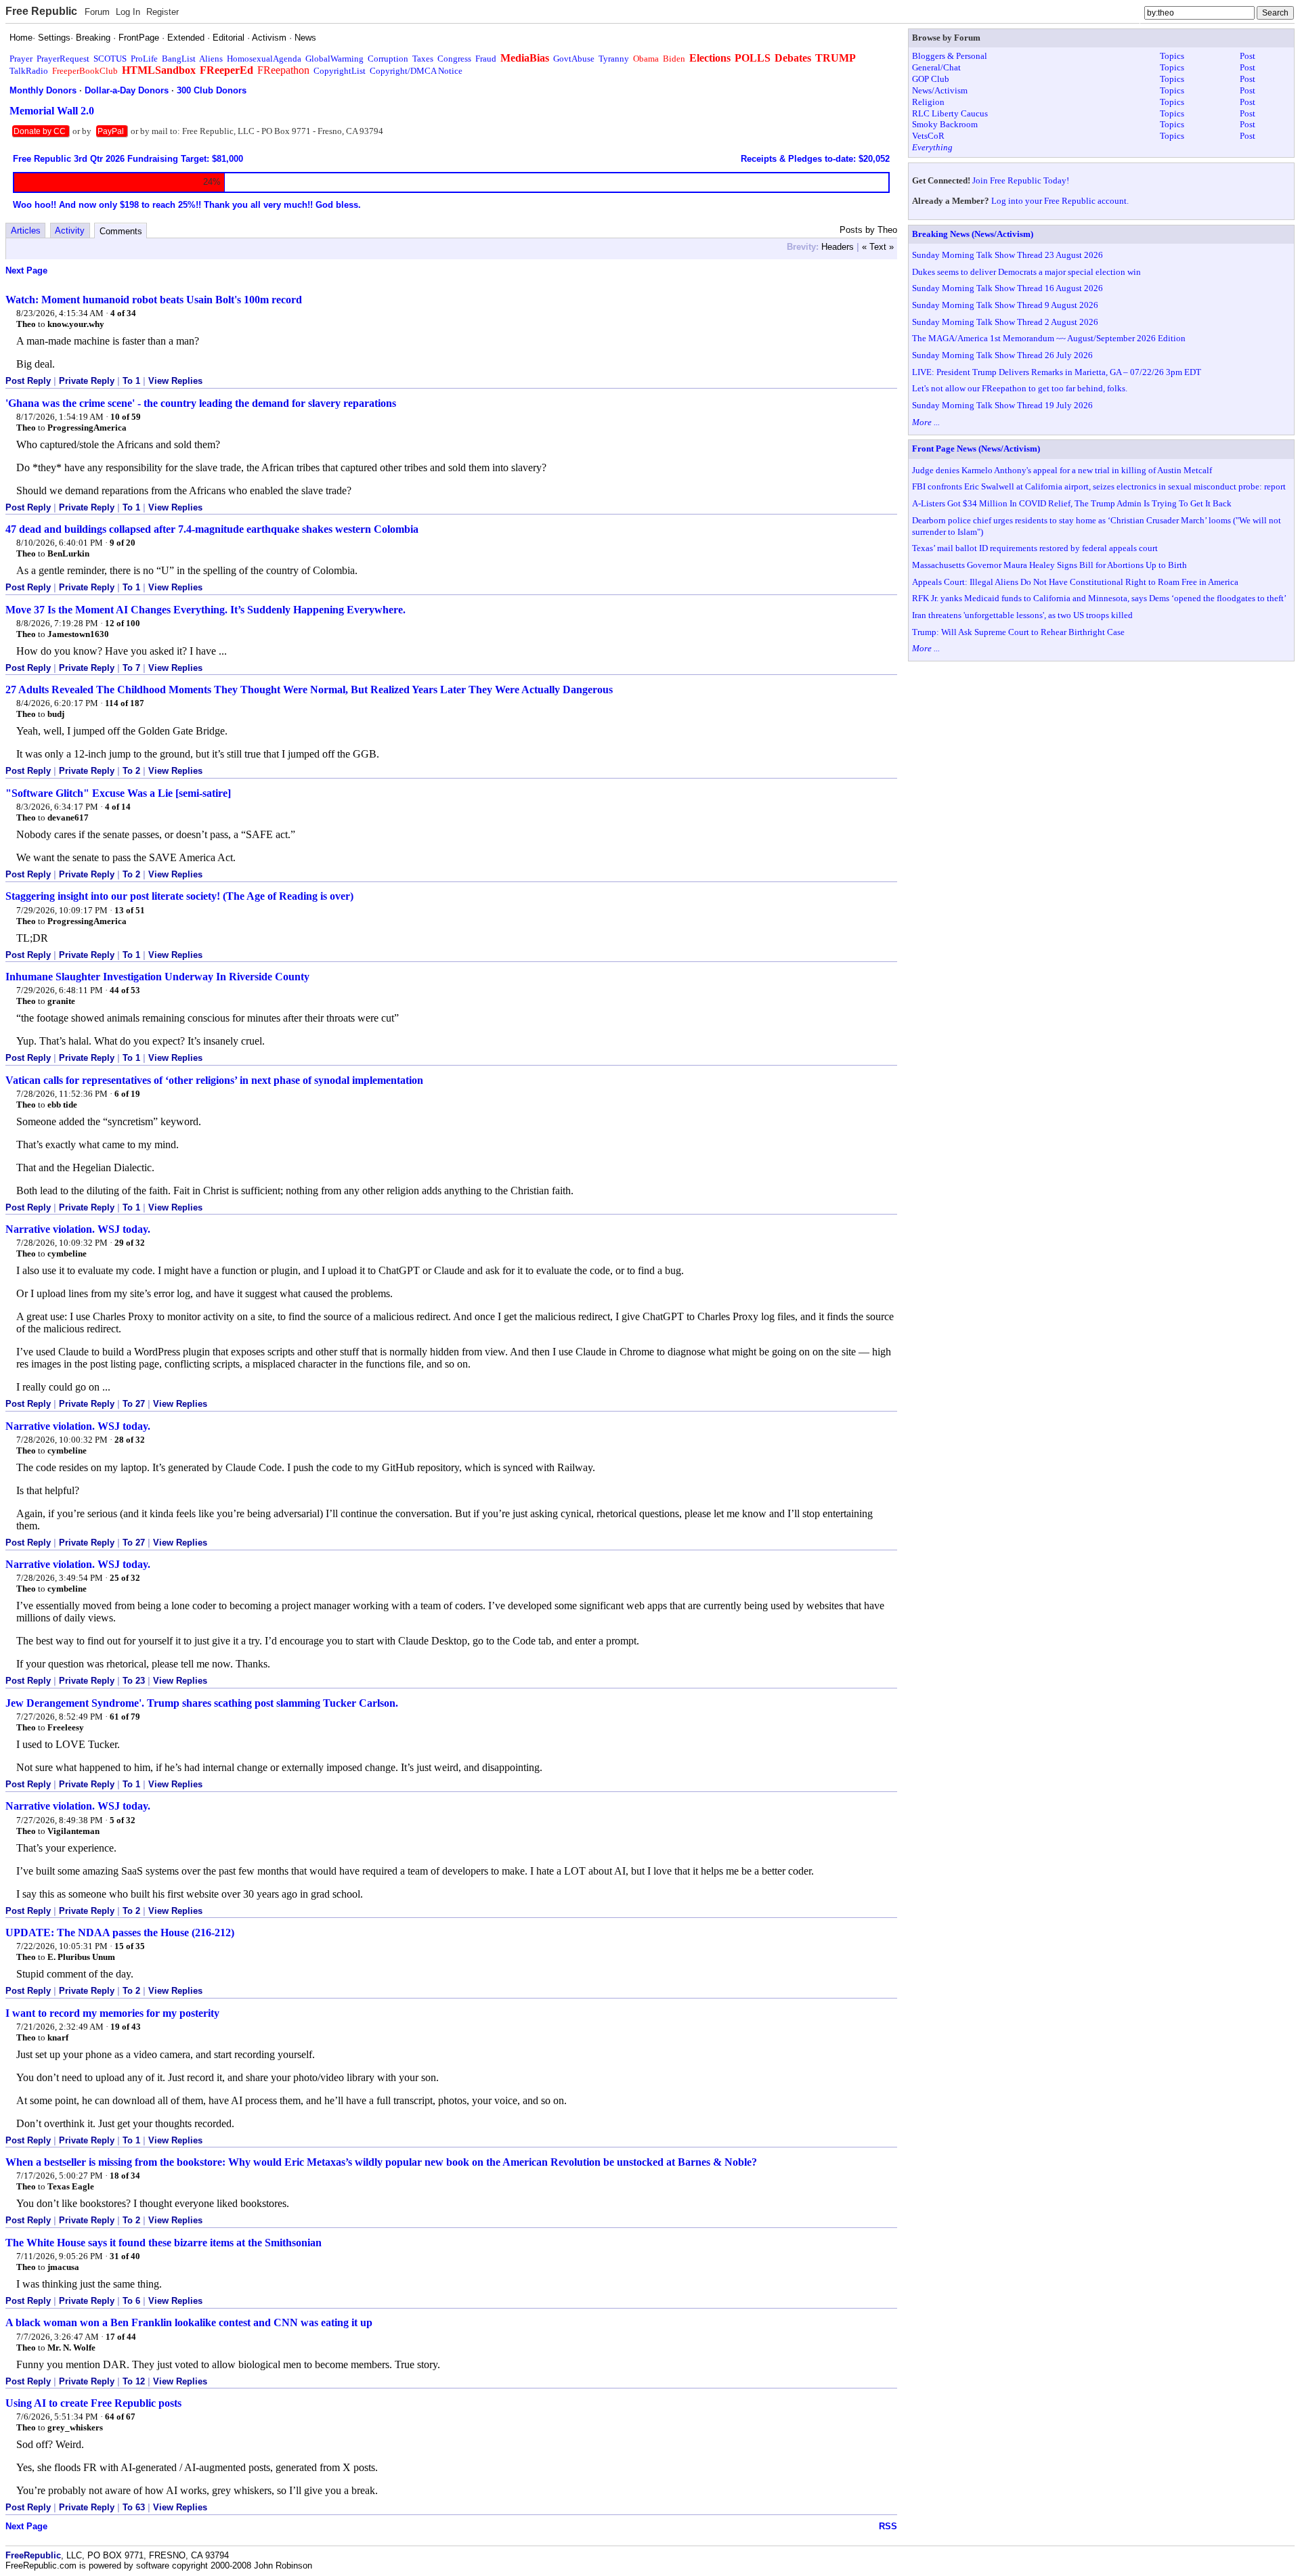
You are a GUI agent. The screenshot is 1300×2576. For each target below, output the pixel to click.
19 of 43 (126, 2027)
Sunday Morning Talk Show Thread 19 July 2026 (1002, 405)
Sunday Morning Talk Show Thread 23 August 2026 (1007, 255)
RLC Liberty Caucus (950, 113)
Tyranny (614, 59)
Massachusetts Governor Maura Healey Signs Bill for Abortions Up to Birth (1049, 565)
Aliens (211, 59)
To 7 (131, 668)
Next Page (26, 270)
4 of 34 (123, 313)
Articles (26, 231)
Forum (97, 12)
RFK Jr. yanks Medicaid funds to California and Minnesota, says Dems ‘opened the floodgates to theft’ (1099, 598)
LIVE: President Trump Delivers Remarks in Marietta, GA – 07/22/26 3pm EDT (1057, 372)
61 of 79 (125, 1717)
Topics (1172, 56)
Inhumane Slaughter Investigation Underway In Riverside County (157, 977)
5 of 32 (123, 1820)
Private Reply (87, 381)
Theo (26, 324)
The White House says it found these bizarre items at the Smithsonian (164, 2243)
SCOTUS (110, 59)
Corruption (388, 59)
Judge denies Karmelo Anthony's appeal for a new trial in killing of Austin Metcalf (1062, 470)
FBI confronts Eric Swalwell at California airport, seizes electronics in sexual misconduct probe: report (1099, 486)
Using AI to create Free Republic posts (93, 2403)
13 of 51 (130, 910)
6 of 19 (127, 1094)
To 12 (134, 2381)
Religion (928, 102)
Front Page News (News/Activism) (976, 449)
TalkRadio (29, 71)
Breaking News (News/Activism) (973, 234)
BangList (179, 59)
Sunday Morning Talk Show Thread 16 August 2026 (1007, 288)
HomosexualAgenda (264, 59)
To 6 (131, 2301)
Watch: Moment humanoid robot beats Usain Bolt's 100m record (154, 300)
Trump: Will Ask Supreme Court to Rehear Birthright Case (1018, 632)
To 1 (131, 381)
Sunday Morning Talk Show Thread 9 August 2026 (1005, 305)
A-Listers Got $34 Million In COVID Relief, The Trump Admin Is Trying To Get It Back (1072, 503)
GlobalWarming (334, 59)
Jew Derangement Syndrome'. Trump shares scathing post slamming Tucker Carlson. (202, 1703)
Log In (128, 12)
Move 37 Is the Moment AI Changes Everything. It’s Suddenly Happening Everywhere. (205, 610)
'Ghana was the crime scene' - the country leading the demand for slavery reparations (201, 403)
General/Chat (936, 67)
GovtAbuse (574, 59)
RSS (888, 2526)
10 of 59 (126, 417)
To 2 (131, 771)
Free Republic (41, 11)
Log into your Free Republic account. (1060, 201)
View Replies (175, 381)
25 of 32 (125, 1578)
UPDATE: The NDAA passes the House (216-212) (120, 1933)
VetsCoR (928, 136)
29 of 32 (130, 1243)
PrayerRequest (63, 59)
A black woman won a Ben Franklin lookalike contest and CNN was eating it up (189, 2322)
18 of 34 (125, 2176)
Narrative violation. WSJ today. (78, 1229)
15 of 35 (130, 1946)
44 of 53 (125, 990)
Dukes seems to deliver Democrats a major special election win (1026, 272)
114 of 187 (125, 703)
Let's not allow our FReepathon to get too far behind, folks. (1020, 388)
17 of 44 (121, 2337)
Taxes (423, 59)
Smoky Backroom (945, 124)
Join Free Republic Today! (1021, 180)
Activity (70, 231)
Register (162, 12)
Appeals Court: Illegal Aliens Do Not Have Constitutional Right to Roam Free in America (1075, 582)
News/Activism (940, 90)
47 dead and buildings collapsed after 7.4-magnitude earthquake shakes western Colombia (212, 529)
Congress (454, 59)
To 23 (134, 1681)
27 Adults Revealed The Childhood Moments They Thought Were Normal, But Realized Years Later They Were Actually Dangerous (309, 690)
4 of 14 (118, 807)
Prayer (21, 59)
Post (1248, 56)
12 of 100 (123, 623)
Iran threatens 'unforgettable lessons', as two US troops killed (1022, 615)
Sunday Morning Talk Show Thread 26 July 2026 (1002, 355)
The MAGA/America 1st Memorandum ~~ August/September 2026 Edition (1049, 338)
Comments (121, 231)
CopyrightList (340, 71)
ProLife (144, 59)
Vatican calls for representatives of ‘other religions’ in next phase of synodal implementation (214, 1080)
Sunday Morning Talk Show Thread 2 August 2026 (1005, 322)
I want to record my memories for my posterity (112, 2013)
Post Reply (28, 381)
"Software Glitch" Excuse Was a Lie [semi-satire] (118, 793)
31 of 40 (125, 2256)
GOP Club (931, 79)
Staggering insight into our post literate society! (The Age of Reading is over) (179, 896)
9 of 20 (123, 543)
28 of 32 (130, 1440)
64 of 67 (120, 2417)
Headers (838, 247)
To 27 (134, 1404)
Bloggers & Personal (950, 56)
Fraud (486, 59)
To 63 (134, 2507)
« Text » (878, 247)
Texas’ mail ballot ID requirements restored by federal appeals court (1035, 548)
